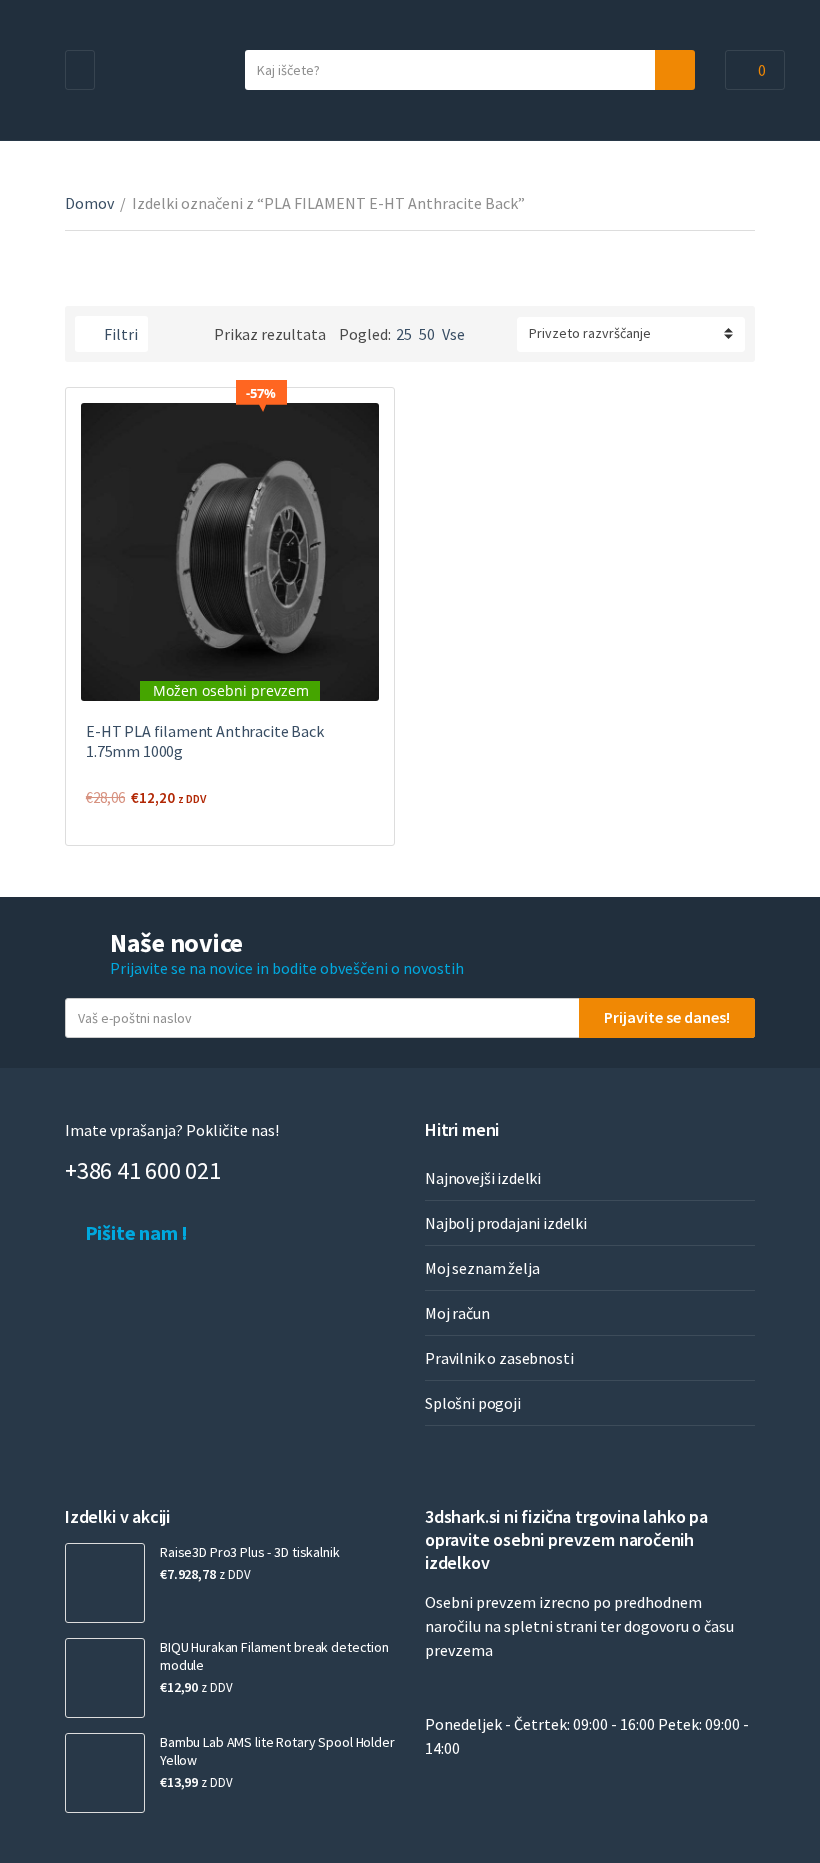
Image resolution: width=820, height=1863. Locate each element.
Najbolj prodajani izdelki (506, 1223)
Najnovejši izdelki (483, 1178)
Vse (453, 334)
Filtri (119, 334)
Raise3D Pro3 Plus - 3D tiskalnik (250, 1552)
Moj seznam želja (482, 1268)
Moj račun (457, 1313)
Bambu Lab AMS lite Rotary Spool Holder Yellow (277, 1751)
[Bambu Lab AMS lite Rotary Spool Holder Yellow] (105, 1773)
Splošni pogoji (473, 1403)
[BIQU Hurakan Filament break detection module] (105, 1678)
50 (427, 334)
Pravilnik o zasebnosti (499, 1358)
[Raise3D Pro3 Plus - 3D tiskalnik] (105, 1583)
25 (404, 334)
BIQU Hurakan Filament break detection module (274, 1656)
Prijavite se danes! (667, 1017)
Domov (89, 203)
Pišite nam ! (134, 1232)
